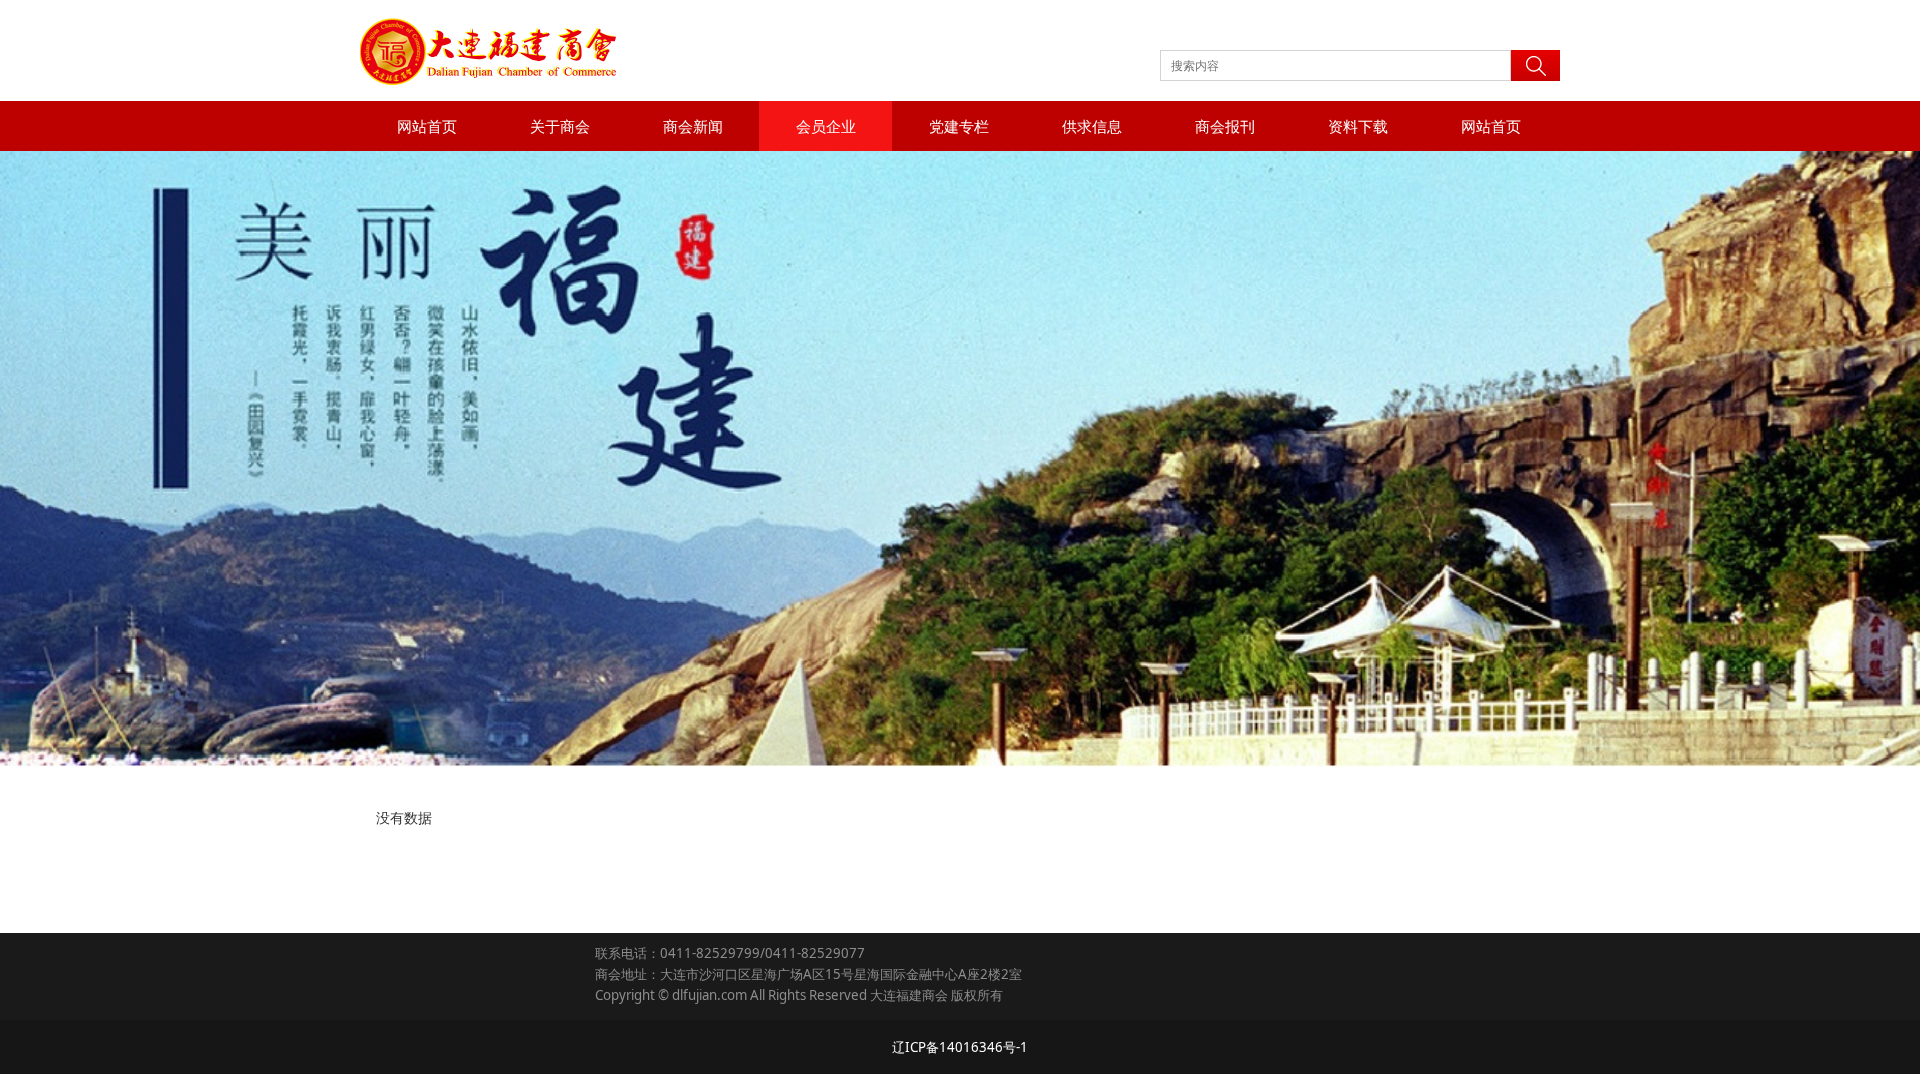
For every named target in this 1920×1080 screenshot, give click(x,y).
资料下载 (1358, 126)
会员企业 (826, 126)
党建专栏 (959, 126)
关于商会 (560, 126)
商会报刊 (1225, 126)
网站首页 (427, 126)
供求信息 (1092, 126)
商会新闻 (693, 126)
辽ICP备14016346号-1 (960, 1047)
